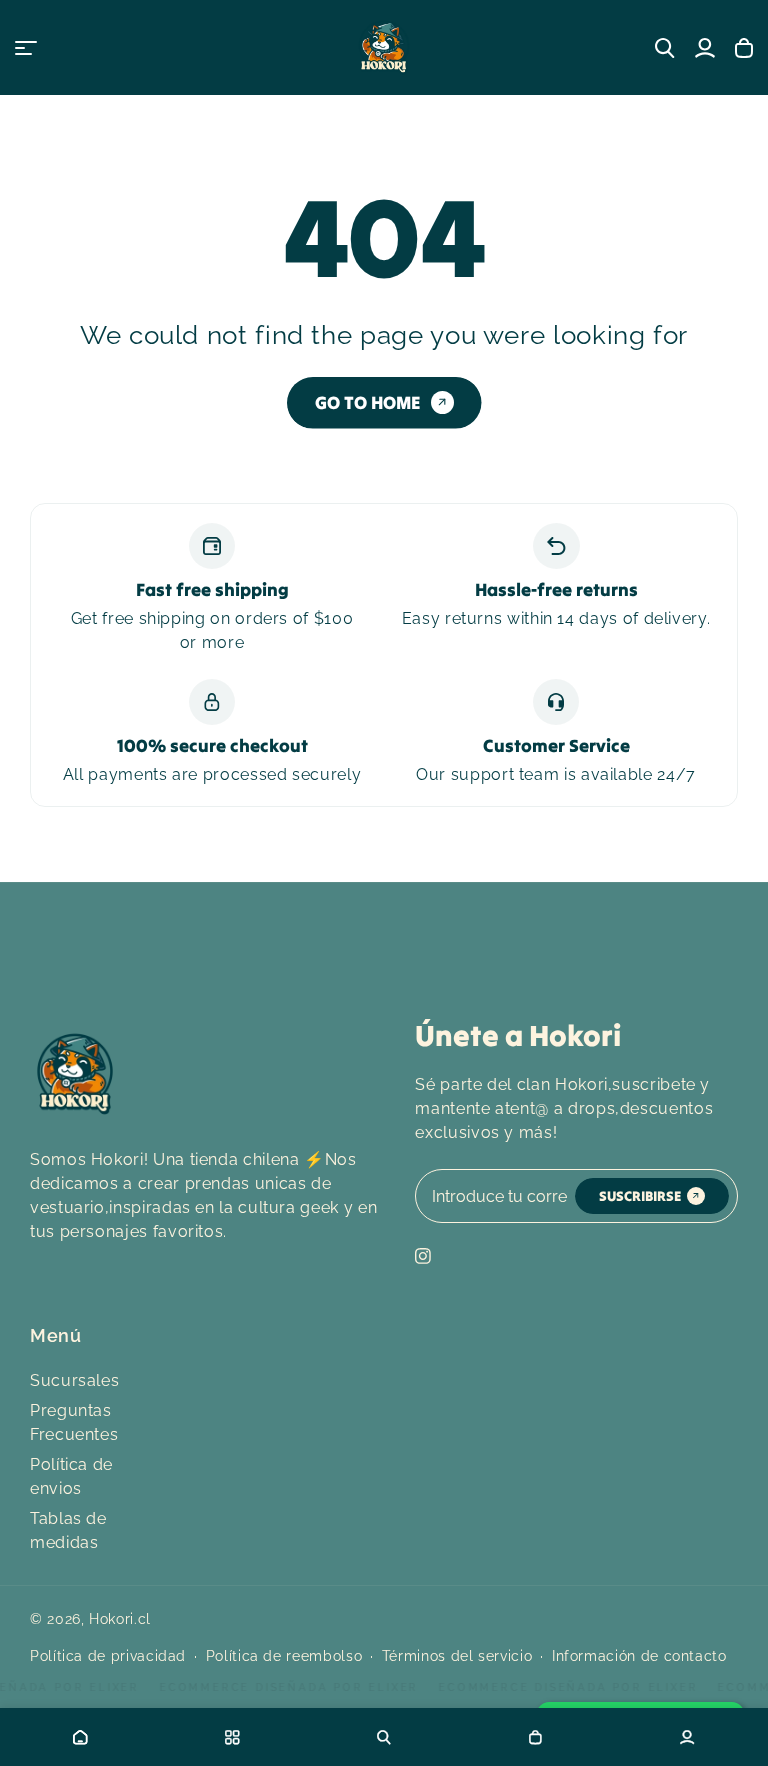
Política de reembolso (284, 1656)
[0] (536, 1737)
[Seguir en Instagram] (423, 1256)
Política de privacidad (108, 1656)
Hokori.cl (120, 1619)
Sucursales (74, 1380)
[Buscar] (665, 48)
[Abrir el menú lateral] (26, 48)
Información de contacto (639, 1656)
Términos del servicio (457, 1656)
